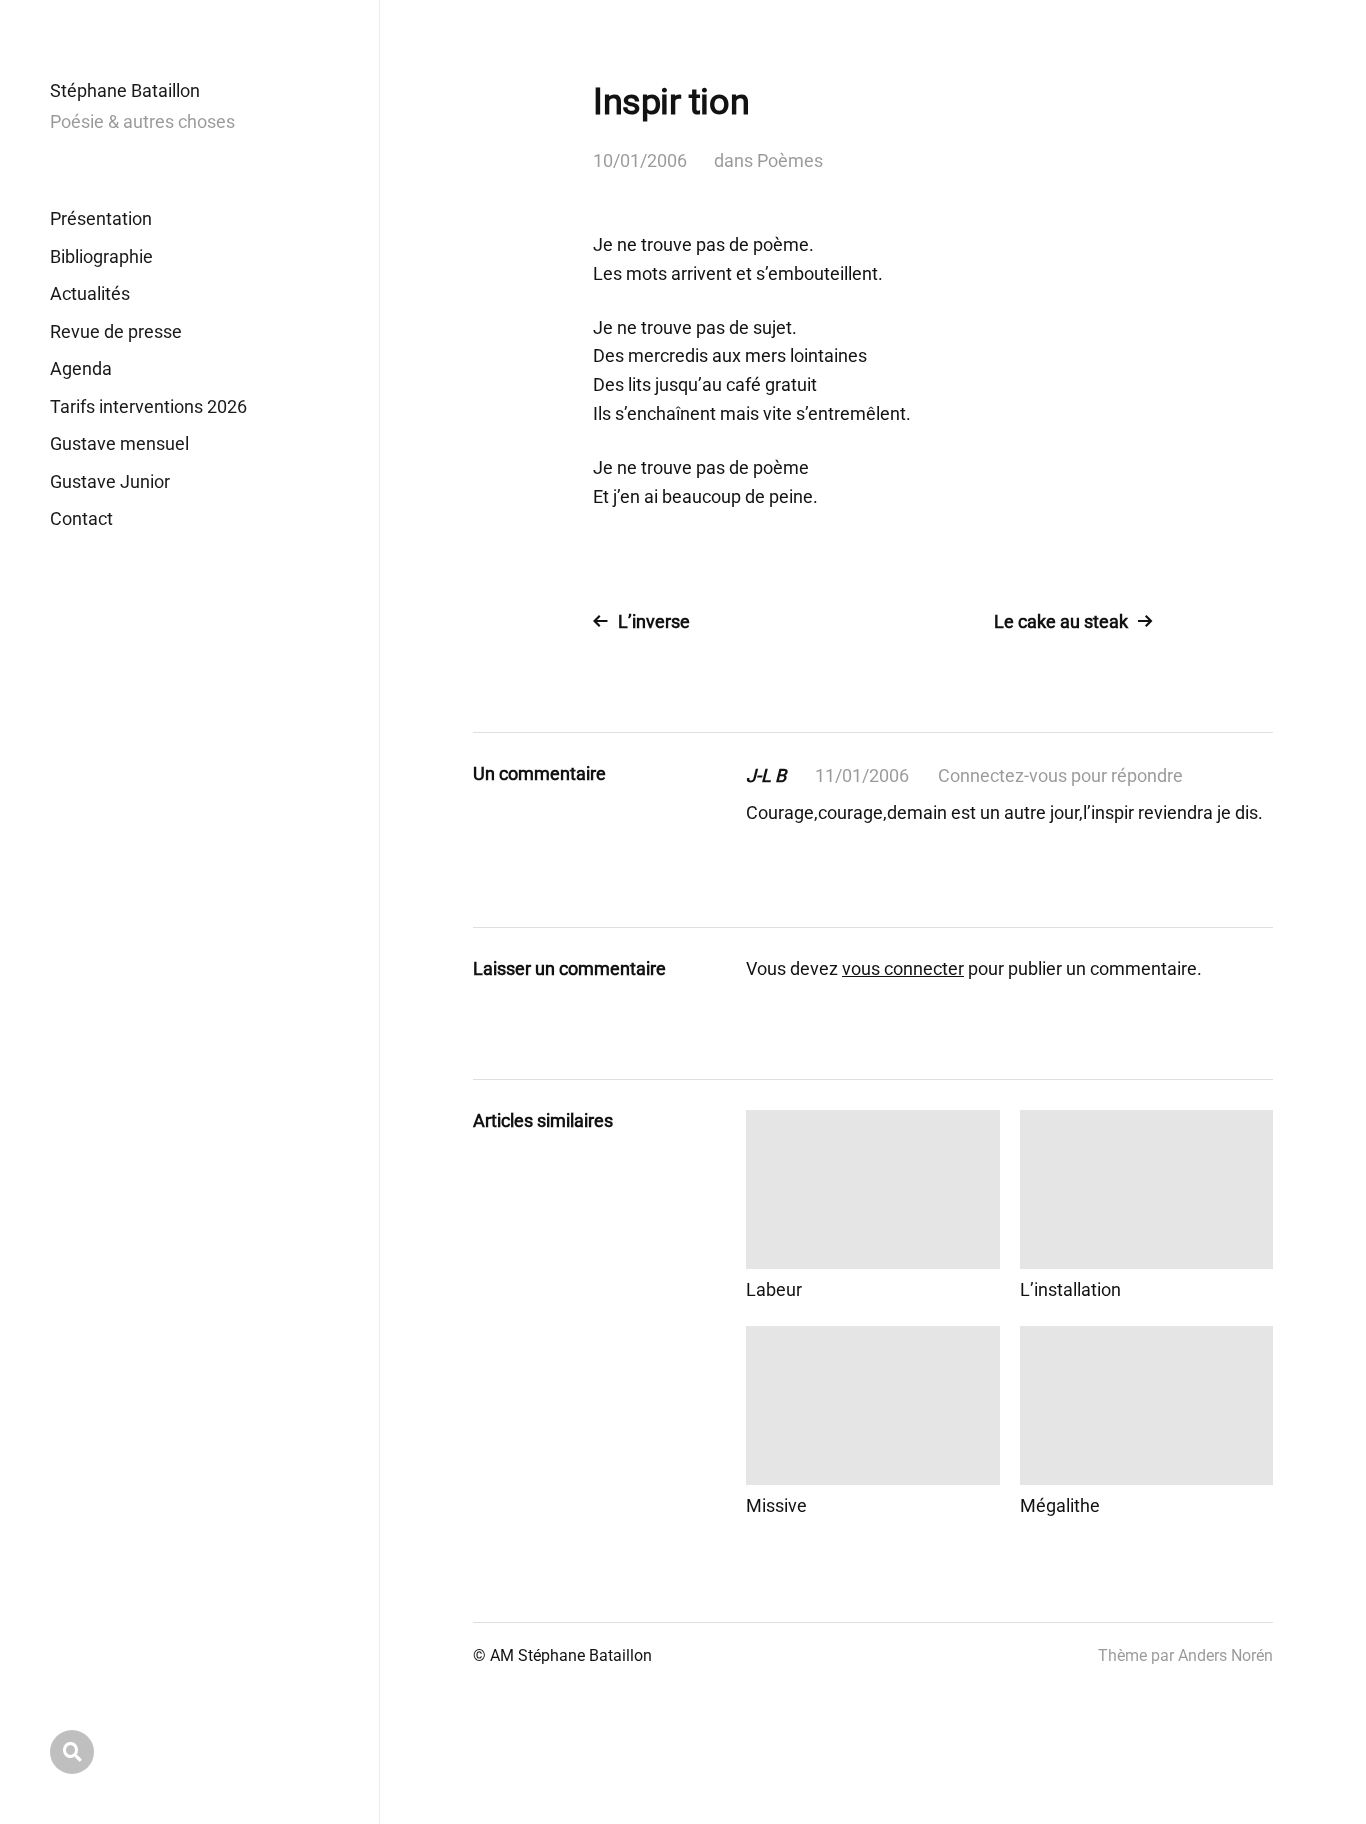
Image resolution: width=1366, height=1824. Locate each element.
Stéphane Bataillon (125, 90)
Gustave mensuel (119, 443)
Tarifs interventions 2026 (148, 406)
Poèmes (790, 160)
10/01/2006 (640, 160)
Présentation (101, 218)
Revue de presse (116, 331)
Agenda (81, 368)
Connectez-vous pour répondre (1060, 775)
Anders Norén (1225, 1655)
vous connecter (903, 968)
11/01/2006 (862, 775)
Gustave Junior (110, 481)
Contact (81, 518)
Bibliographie (101, 256)
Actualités (90, 293)
